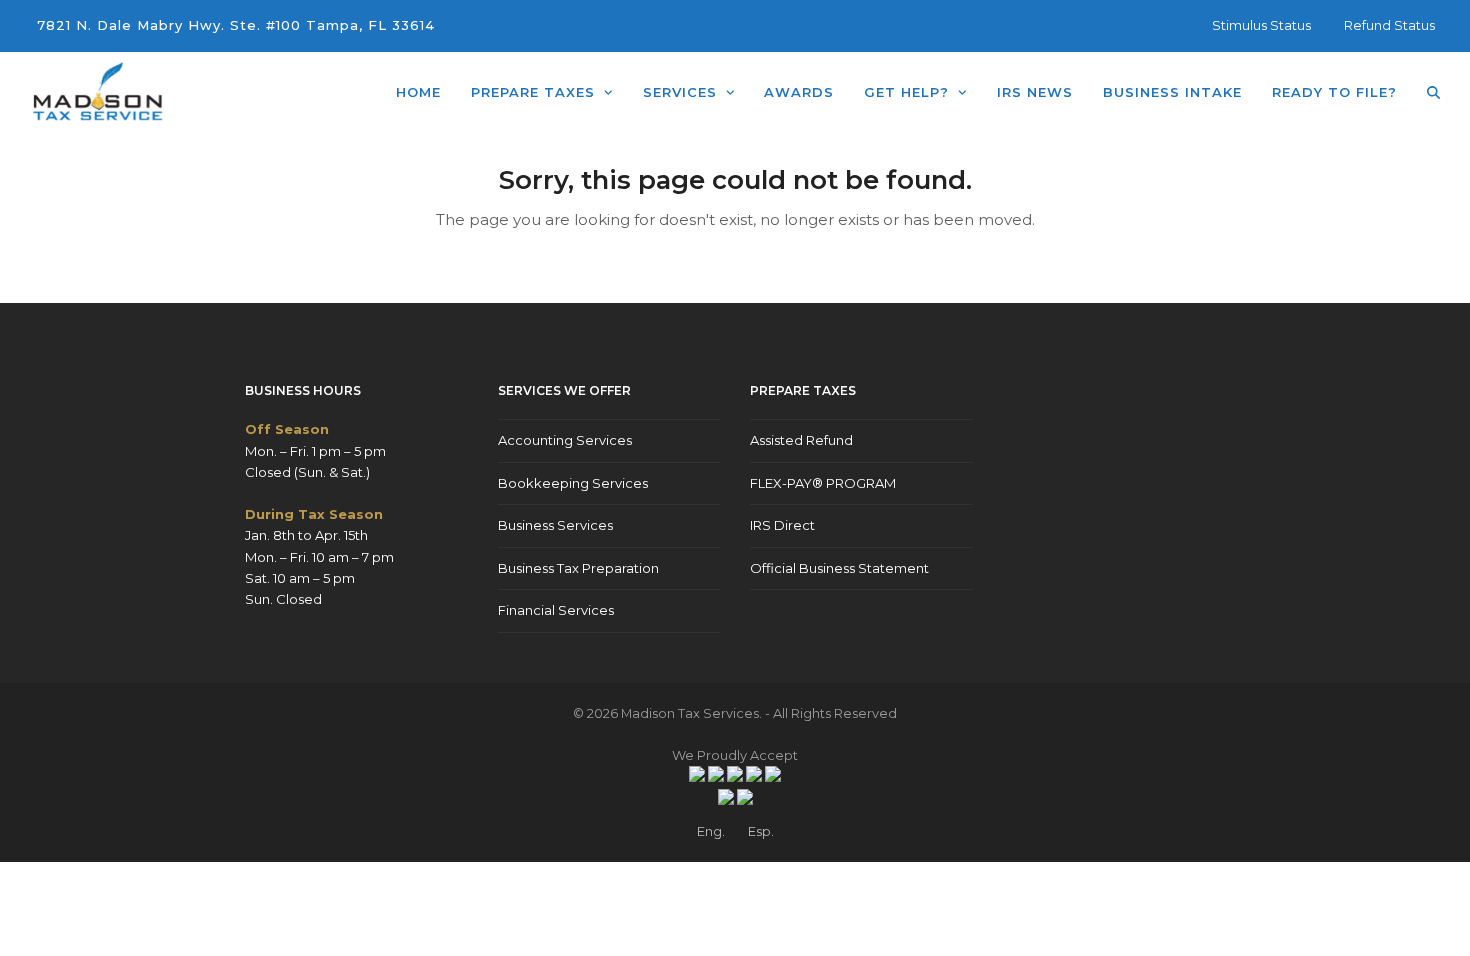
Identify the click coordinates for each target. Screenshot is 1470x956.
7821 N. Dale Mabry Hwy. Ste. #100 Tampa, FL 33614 (236, 25)
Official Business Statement (839, 568)
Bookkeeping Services (573, 483)
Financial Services (556, 610)
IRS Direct (782, 525)
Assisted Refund (801, 440)
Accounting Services (565, 440)
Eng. (711, 831)
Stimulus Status (1261, 25)
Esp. (761, 831)
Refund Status (1389, 25)
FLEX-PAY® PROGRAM (823, 483)
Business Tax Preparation (578, 568)
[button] (1433, 92)
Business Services (555, 525)
